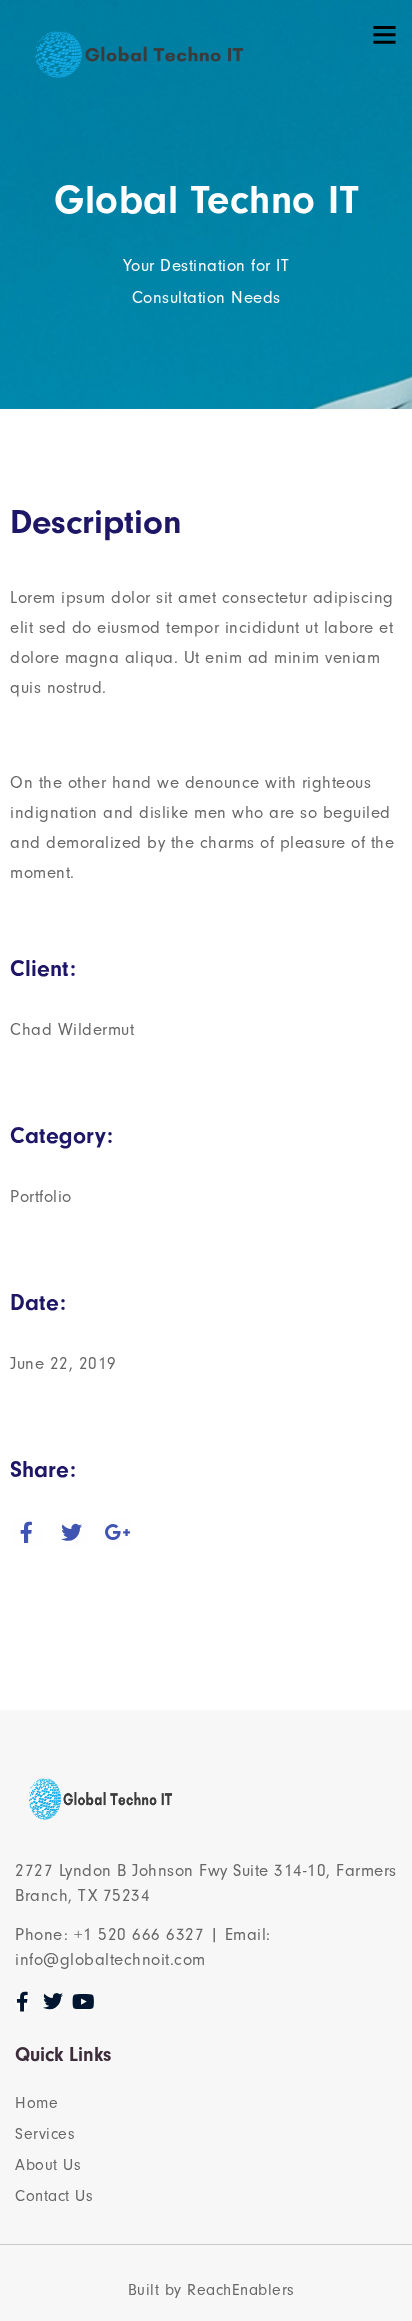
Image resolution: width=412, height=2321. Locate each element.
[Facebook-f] (22, 2002)
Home (36, 2103)
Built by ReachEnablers (211, 2290)
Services (45, 2134)
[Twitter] (53, 2002)
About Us (48, 2165)
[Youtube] (83, 2002)
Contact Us (54, 2196)
